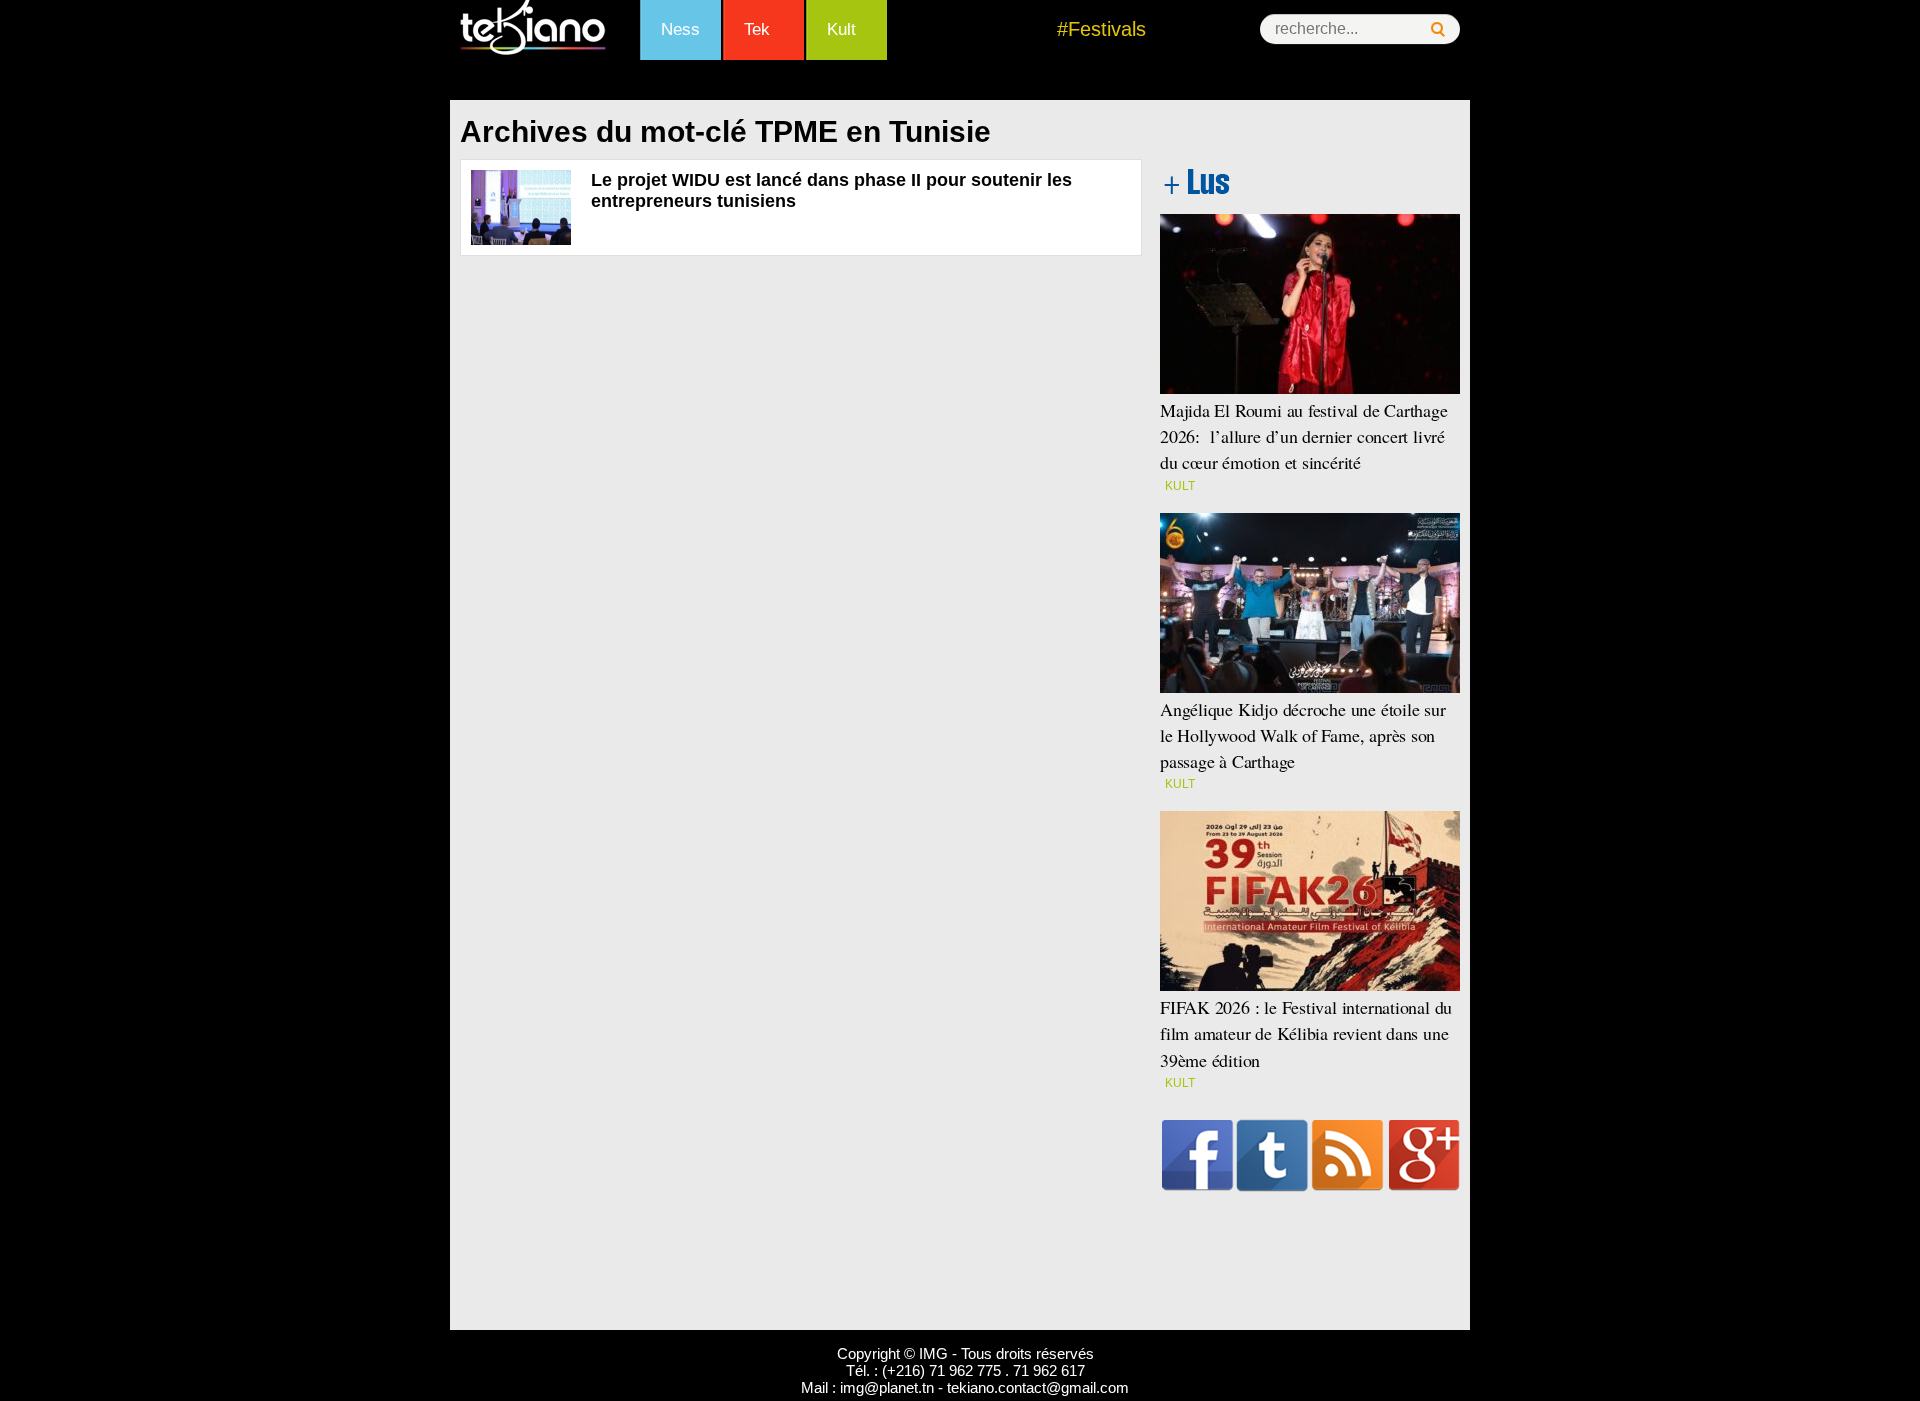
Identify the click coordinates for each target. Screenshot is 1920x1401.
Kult (841, 29)
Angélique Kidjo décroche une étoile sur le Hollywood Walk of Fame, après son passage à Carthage (1303, 735)
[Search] (1438, 29)
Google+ (1424, 1155)
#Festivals (1101, 29)
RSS (1347, 1155)
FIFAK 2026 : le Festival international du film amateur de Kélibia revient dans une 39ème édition (1306, 1033)
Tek (757, 29)
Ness (680, 29)
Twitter (1272, 1155)
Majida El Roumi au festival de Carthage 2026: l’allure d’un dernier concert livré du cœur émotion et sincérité (1304, 436)
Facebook (1197, 1155)
